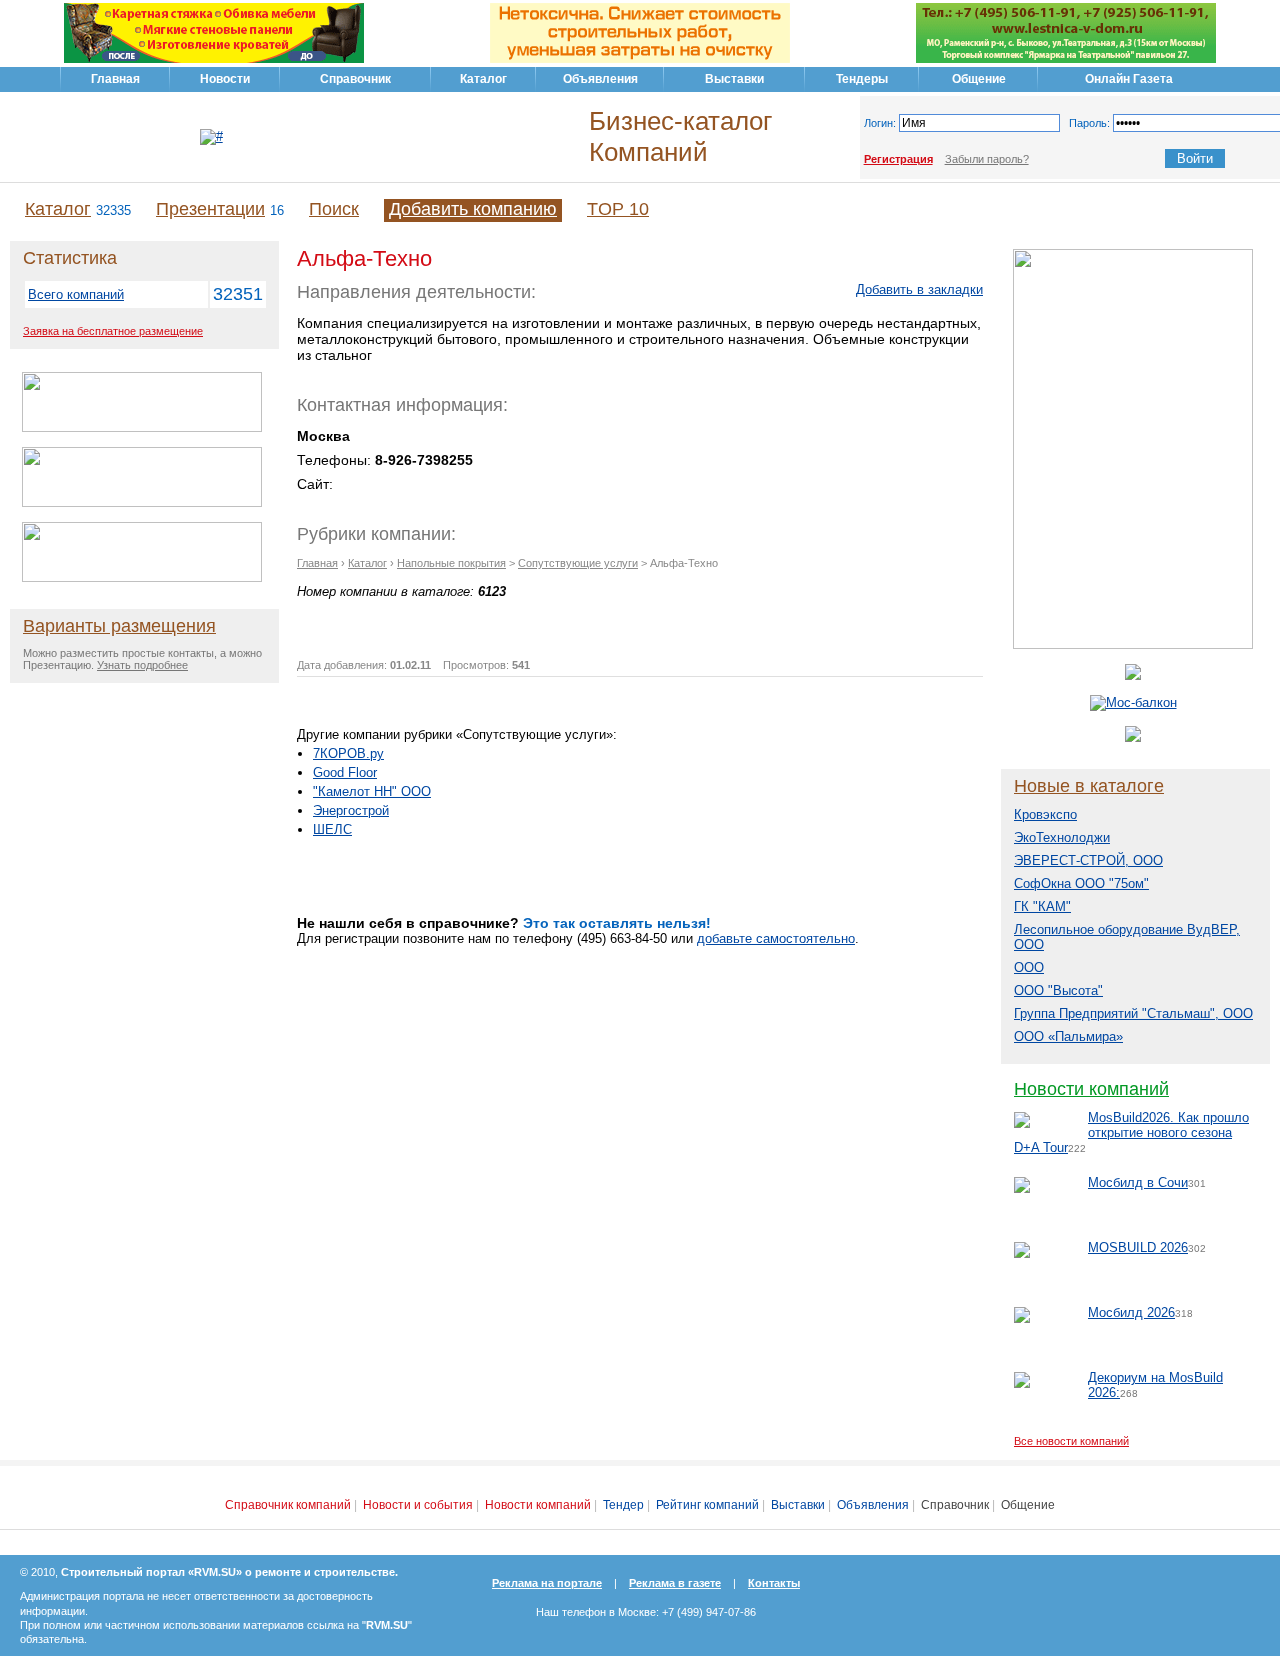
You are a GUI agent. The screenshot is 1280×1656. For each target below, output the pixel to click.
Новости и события (418, 1505)
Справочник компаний (288, 1505)
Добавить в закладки (919, 289)
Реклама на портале (547, 1583)
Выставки (798, 1505)
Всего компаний (76, 294)
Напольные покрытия (451, 563)
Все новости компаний (1071, 1441)
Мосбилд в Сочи (1138, 1182)
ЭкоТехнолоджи (1062, 837)
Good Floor (345, 772)
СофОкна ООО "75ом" (1081, 883)
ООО (1029, 967)
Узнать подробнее (142, 665)
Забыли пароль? (987, 159)
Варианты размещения (119, 626)
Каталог (58, 209)
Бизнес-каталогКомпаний (680, 136)
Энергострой (351, 810)
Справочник (955, 1505)
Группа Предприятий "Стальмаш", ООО (1133, 1013)
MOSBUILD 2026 (1138, 1247)
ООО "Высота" (1058, 990)
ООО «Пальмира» (1068, 1036)
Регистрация (898, 159)
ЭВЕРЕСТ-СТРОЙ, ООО (1088, 860)
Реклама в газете (675, 1583)
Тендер (623, 1505)
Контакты (774, 1583)
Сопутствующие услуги (578, 563)
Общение (1028, 1505)
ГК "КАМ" (1042, 906)
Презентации (210, 209)
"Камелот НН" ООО (372, 791)
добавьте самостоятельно (776, 938)
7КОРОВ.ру (348, 753)
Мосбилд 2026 (1131, 1312)
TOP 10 (618, 209)
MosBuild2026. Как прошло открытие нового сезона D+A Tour (1131, 1132)
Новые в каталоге (1089, 786)
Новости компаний (1091, 1089)
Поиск (334, 209)
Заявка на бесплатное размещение (113, 331)
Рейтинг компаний (707, 1505)
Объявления (873, 1505)
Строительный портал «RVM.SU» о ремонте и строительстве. (229, 1572)
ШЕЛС (332, 829)
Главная (317, 563)
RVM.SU (387, 1625)
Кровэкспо (1045, 814)
